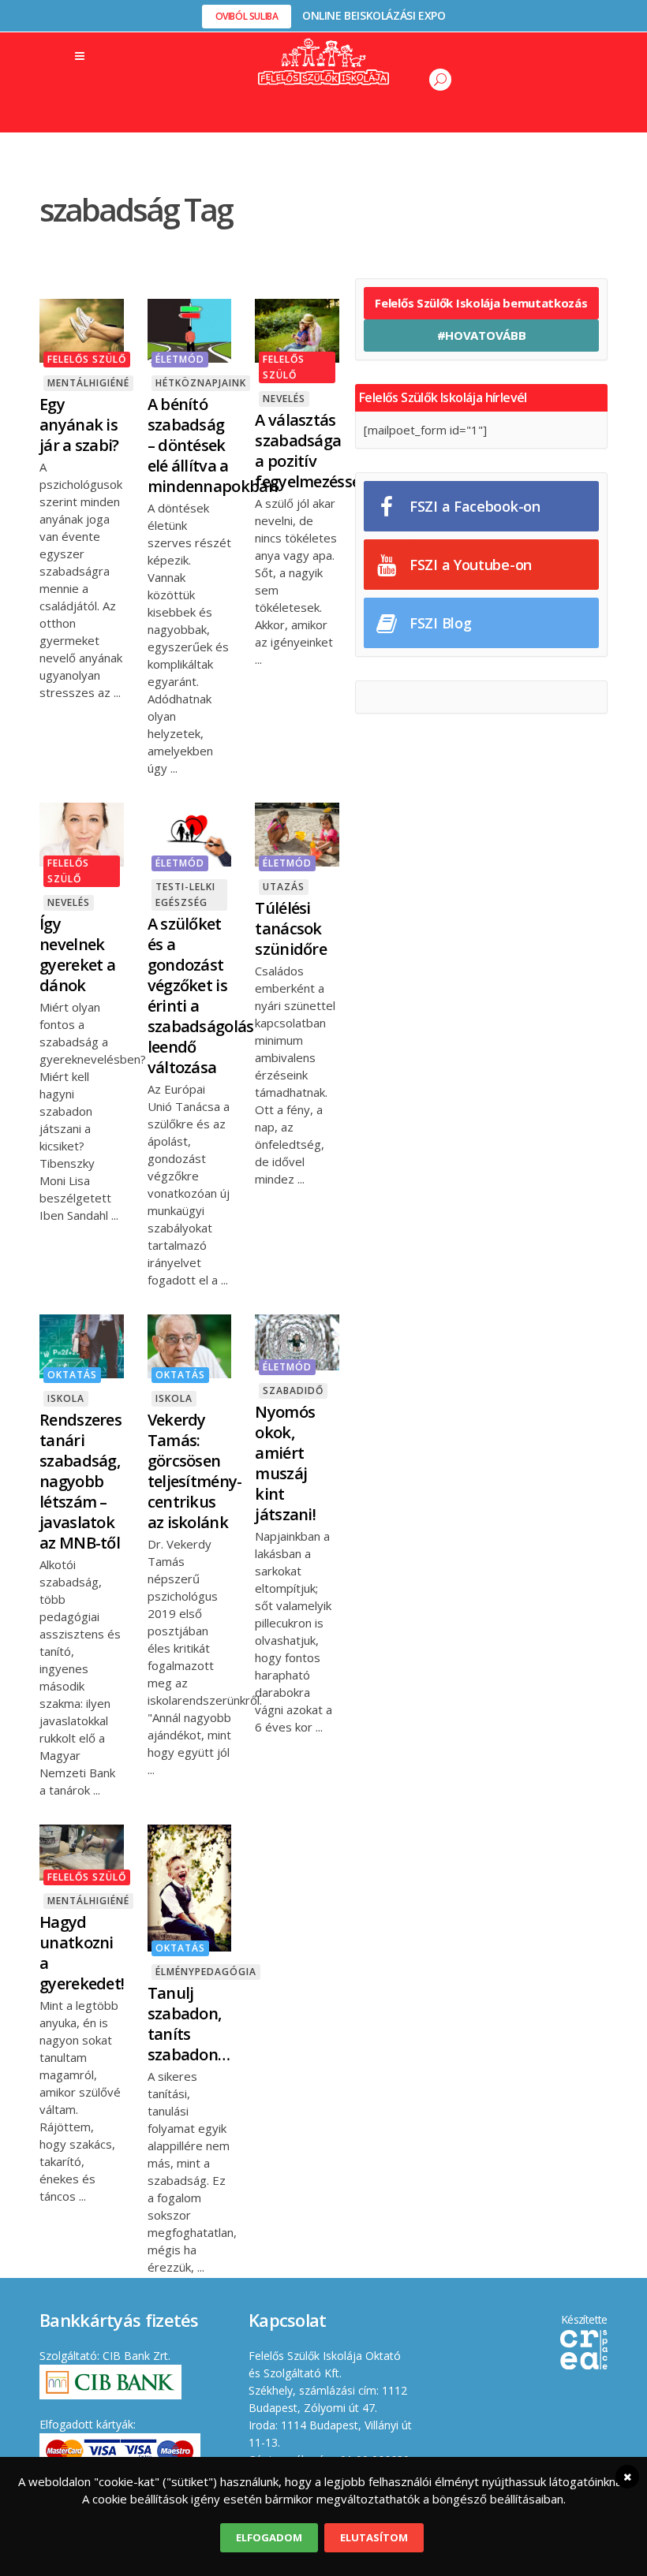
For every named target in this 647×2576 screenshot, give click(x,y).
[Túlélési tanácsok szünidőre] (297, 833)
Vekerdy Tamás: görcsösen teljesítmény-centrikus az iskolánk (195, 1471)
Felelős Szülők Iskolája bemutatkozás (481, 303)
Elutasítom (374, 2537)
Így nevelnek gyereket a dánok (77, 954)
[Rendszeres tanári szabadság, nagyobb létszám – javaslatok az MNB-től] (82, 1345)
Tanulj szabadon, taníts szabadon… (189, 2024)
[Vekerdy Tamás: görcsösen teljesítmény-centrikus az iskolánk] (190, 1345)
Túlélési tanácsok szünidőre (291, 928)
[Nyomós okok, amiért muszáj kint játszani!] (297, 1341)
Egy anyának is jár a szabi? (79, 425)
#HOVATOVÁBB (482, 335)
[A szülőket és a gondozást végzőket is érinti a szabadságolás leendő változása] (190, 833)
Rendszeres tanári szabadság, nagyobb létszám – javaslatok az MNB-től (80, 1481)
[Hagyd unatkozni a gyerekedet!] (82, 1851)
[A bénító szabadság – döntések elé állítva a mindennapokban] (190, 330)
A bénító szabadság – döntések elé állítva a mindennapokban (213, 445)
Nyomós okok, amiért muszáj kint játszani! (285, 1463)
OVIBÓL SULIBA (247, 16)
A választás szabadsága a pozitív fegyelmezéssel (309, 451)
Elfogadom (269, 2537)
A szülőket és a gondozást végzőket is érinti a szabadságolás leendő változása (201, 995)
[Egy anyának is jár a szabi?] (82, 330)
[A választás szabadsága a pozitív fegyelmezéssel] (297, 330)
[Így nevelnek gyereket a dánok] (82, 833)
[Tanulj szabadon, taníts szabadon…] (190, 1887)
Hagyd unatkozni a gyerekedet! (82, 1953)
